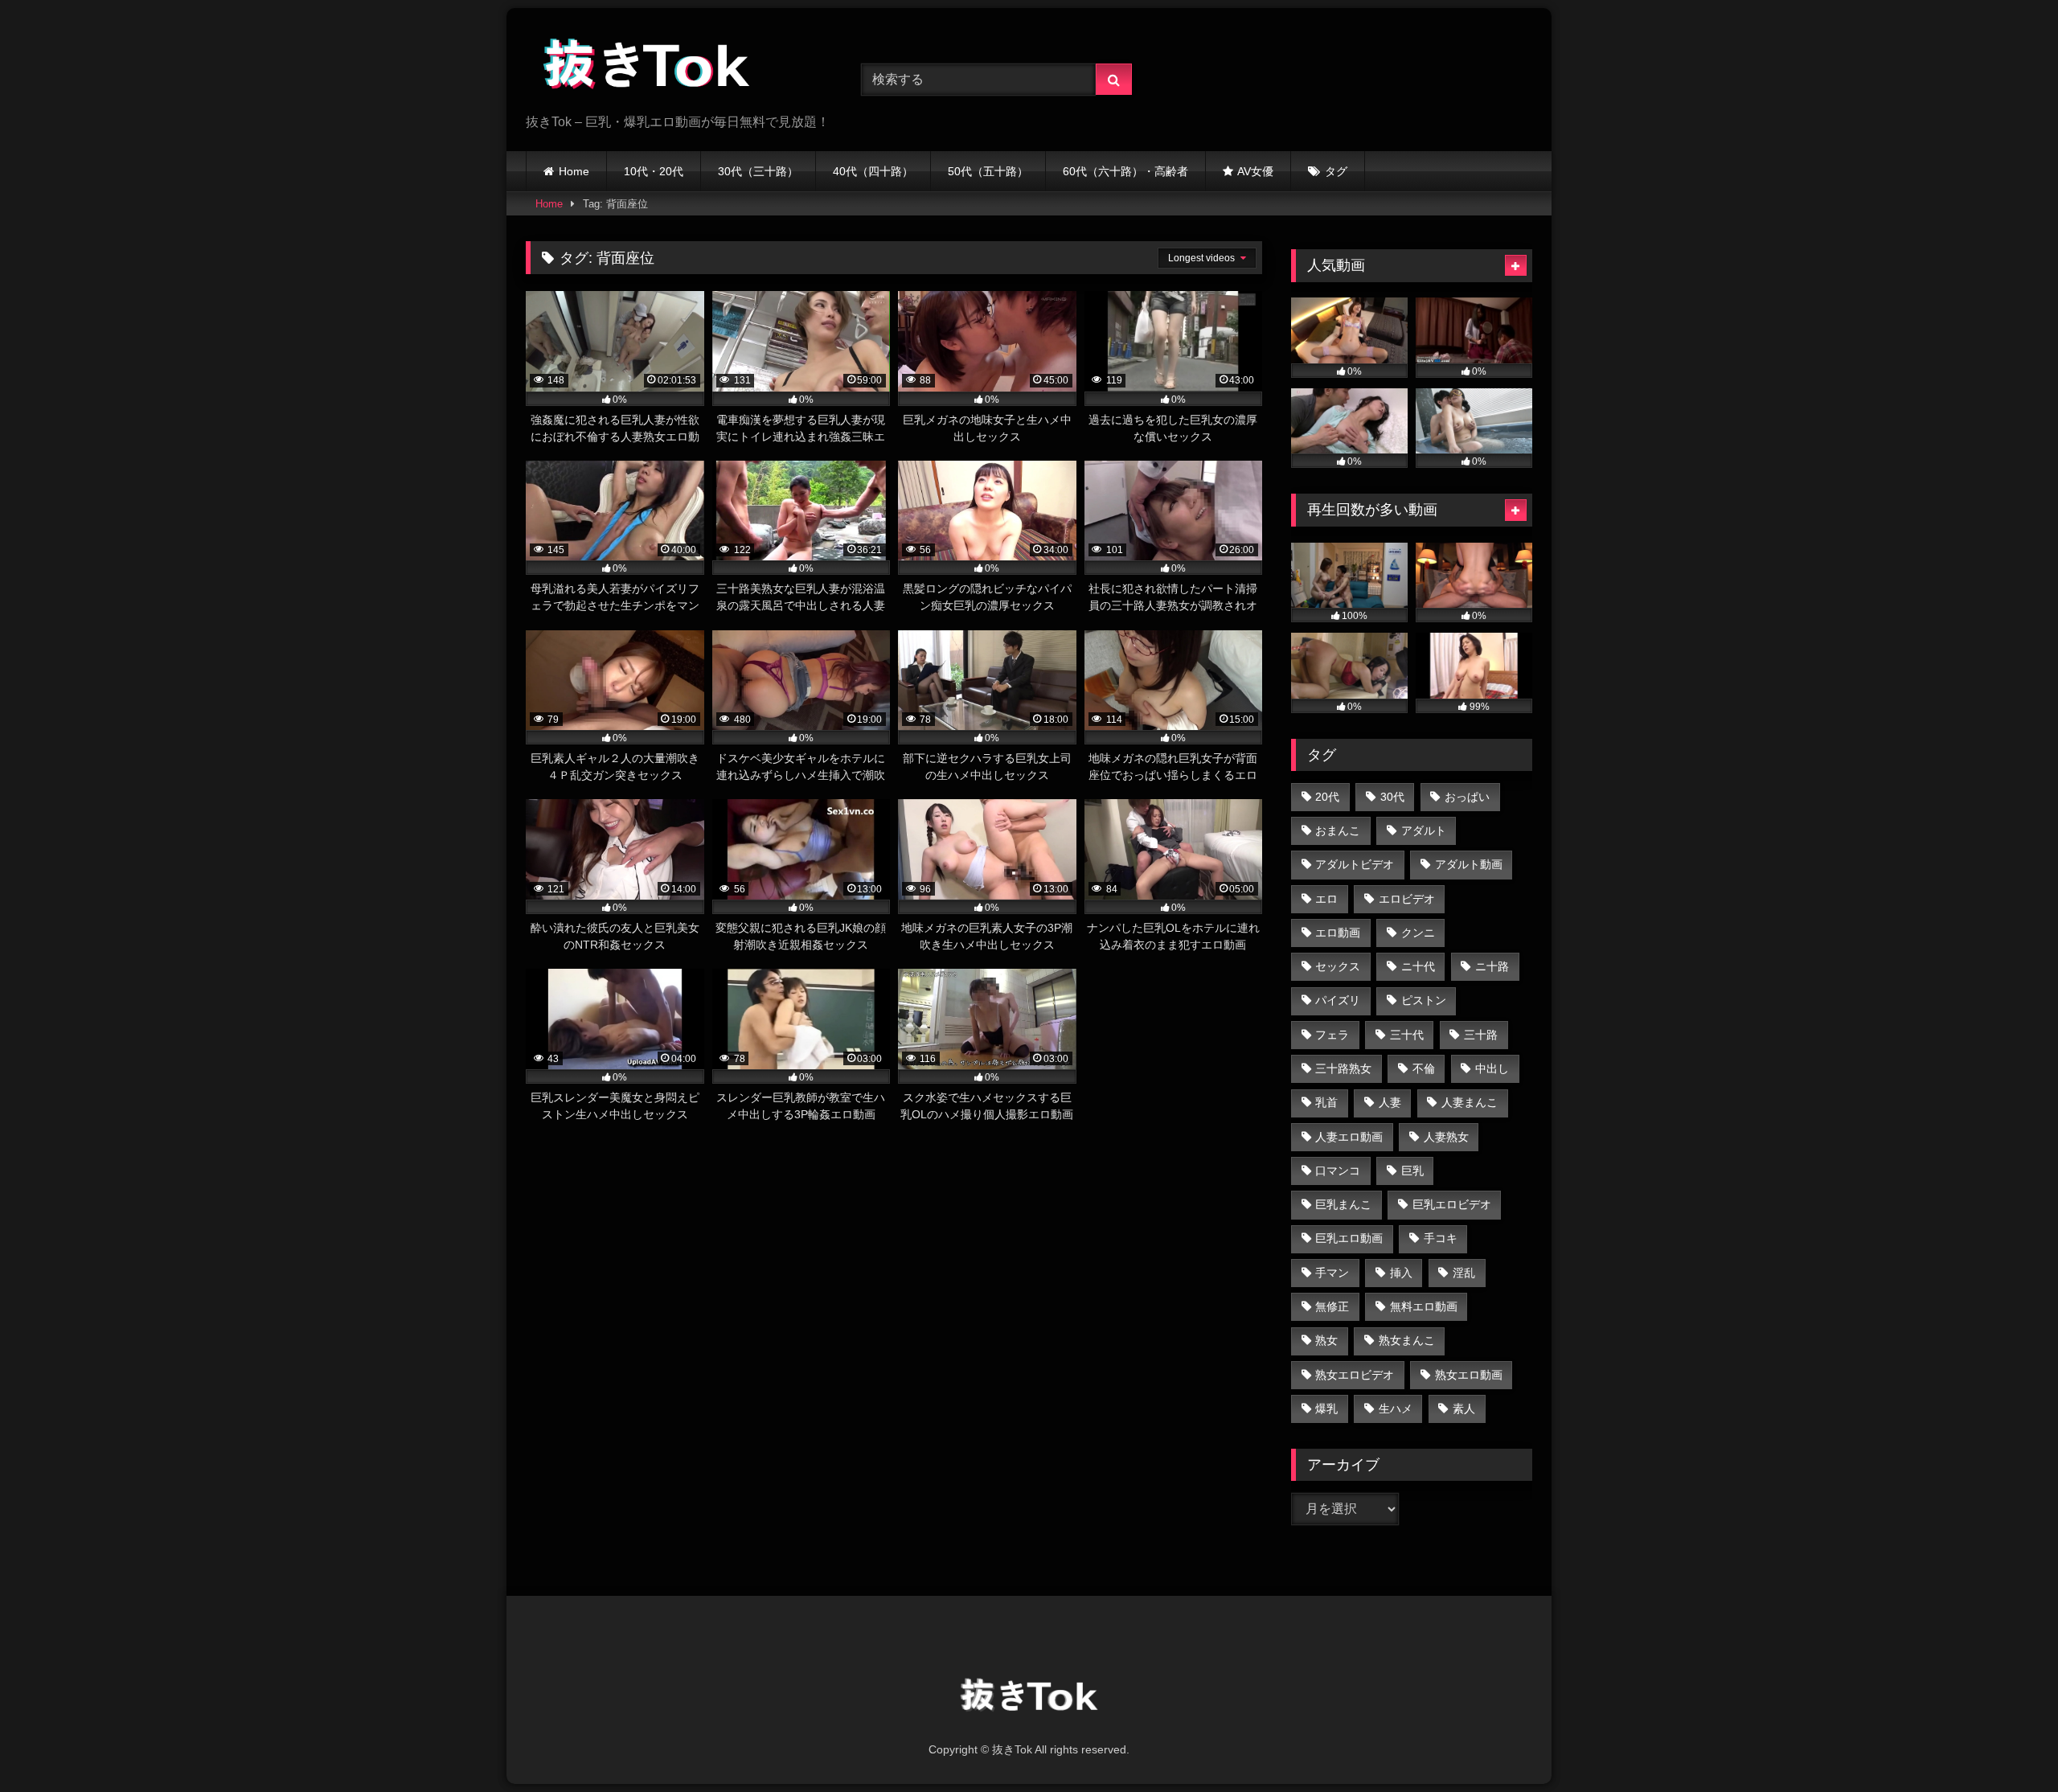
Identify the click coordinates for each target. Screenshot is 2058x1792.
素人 (1464, 1409)
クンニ (1418, 933)
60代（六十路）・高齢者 (1125, 171)
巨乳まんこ (1343, 1204)
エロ (1326, 899)
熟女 (1326, 1340)
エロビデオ (1407, 899)
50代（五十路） (988, 171)
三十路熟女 (1343, 1068)
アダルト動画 (1469, 864)
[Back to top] (2008, 1744)
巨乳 (1412, 1171)
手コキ (1441, 1238)
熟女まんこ (1407, 1340)
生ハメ (1396, 1409)
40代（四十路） (873, 171)
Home (574, 171)
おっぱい (1467, 797)
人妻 (1390, 1102)
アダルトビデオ (1355, 864)
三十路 (1481, 1035)
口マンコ (1338, 1171)
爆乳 (1326, 1409)
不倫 (1424, 1068)
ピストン (1424, 1000)
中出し (1492, 1068)
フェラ (1332, 1035)
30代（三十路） (758, 171)
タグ (1336, 171)
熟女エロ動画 (1469, 1375)
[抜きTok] (646, 67)
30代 (1392, 797)
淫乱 (1464, 1273)
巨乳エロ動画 (1349, 1238)
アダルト (1424, 830)
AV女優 (1255, 171)
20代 (1327, 797)
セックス (1338, 966)
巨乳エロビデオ (1452, 1204)
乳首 (1326, 1102)
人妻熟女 (1446, 1137)
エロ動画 (1338, 933)
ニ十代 (1418, 966)
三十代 (1407, 1035)
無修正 (1332, 1306)
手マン (1332, 1273)
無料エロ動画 (1424, 1306)
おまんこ (1338, 830)
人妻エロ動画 (1349, 1137)
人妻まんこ (1470, 1102)
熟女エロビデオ (1355, 1375)
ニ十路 (1492, 966)
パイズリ (1338, 1000)
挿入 (1401, 1273)
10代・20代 (654, 171)
